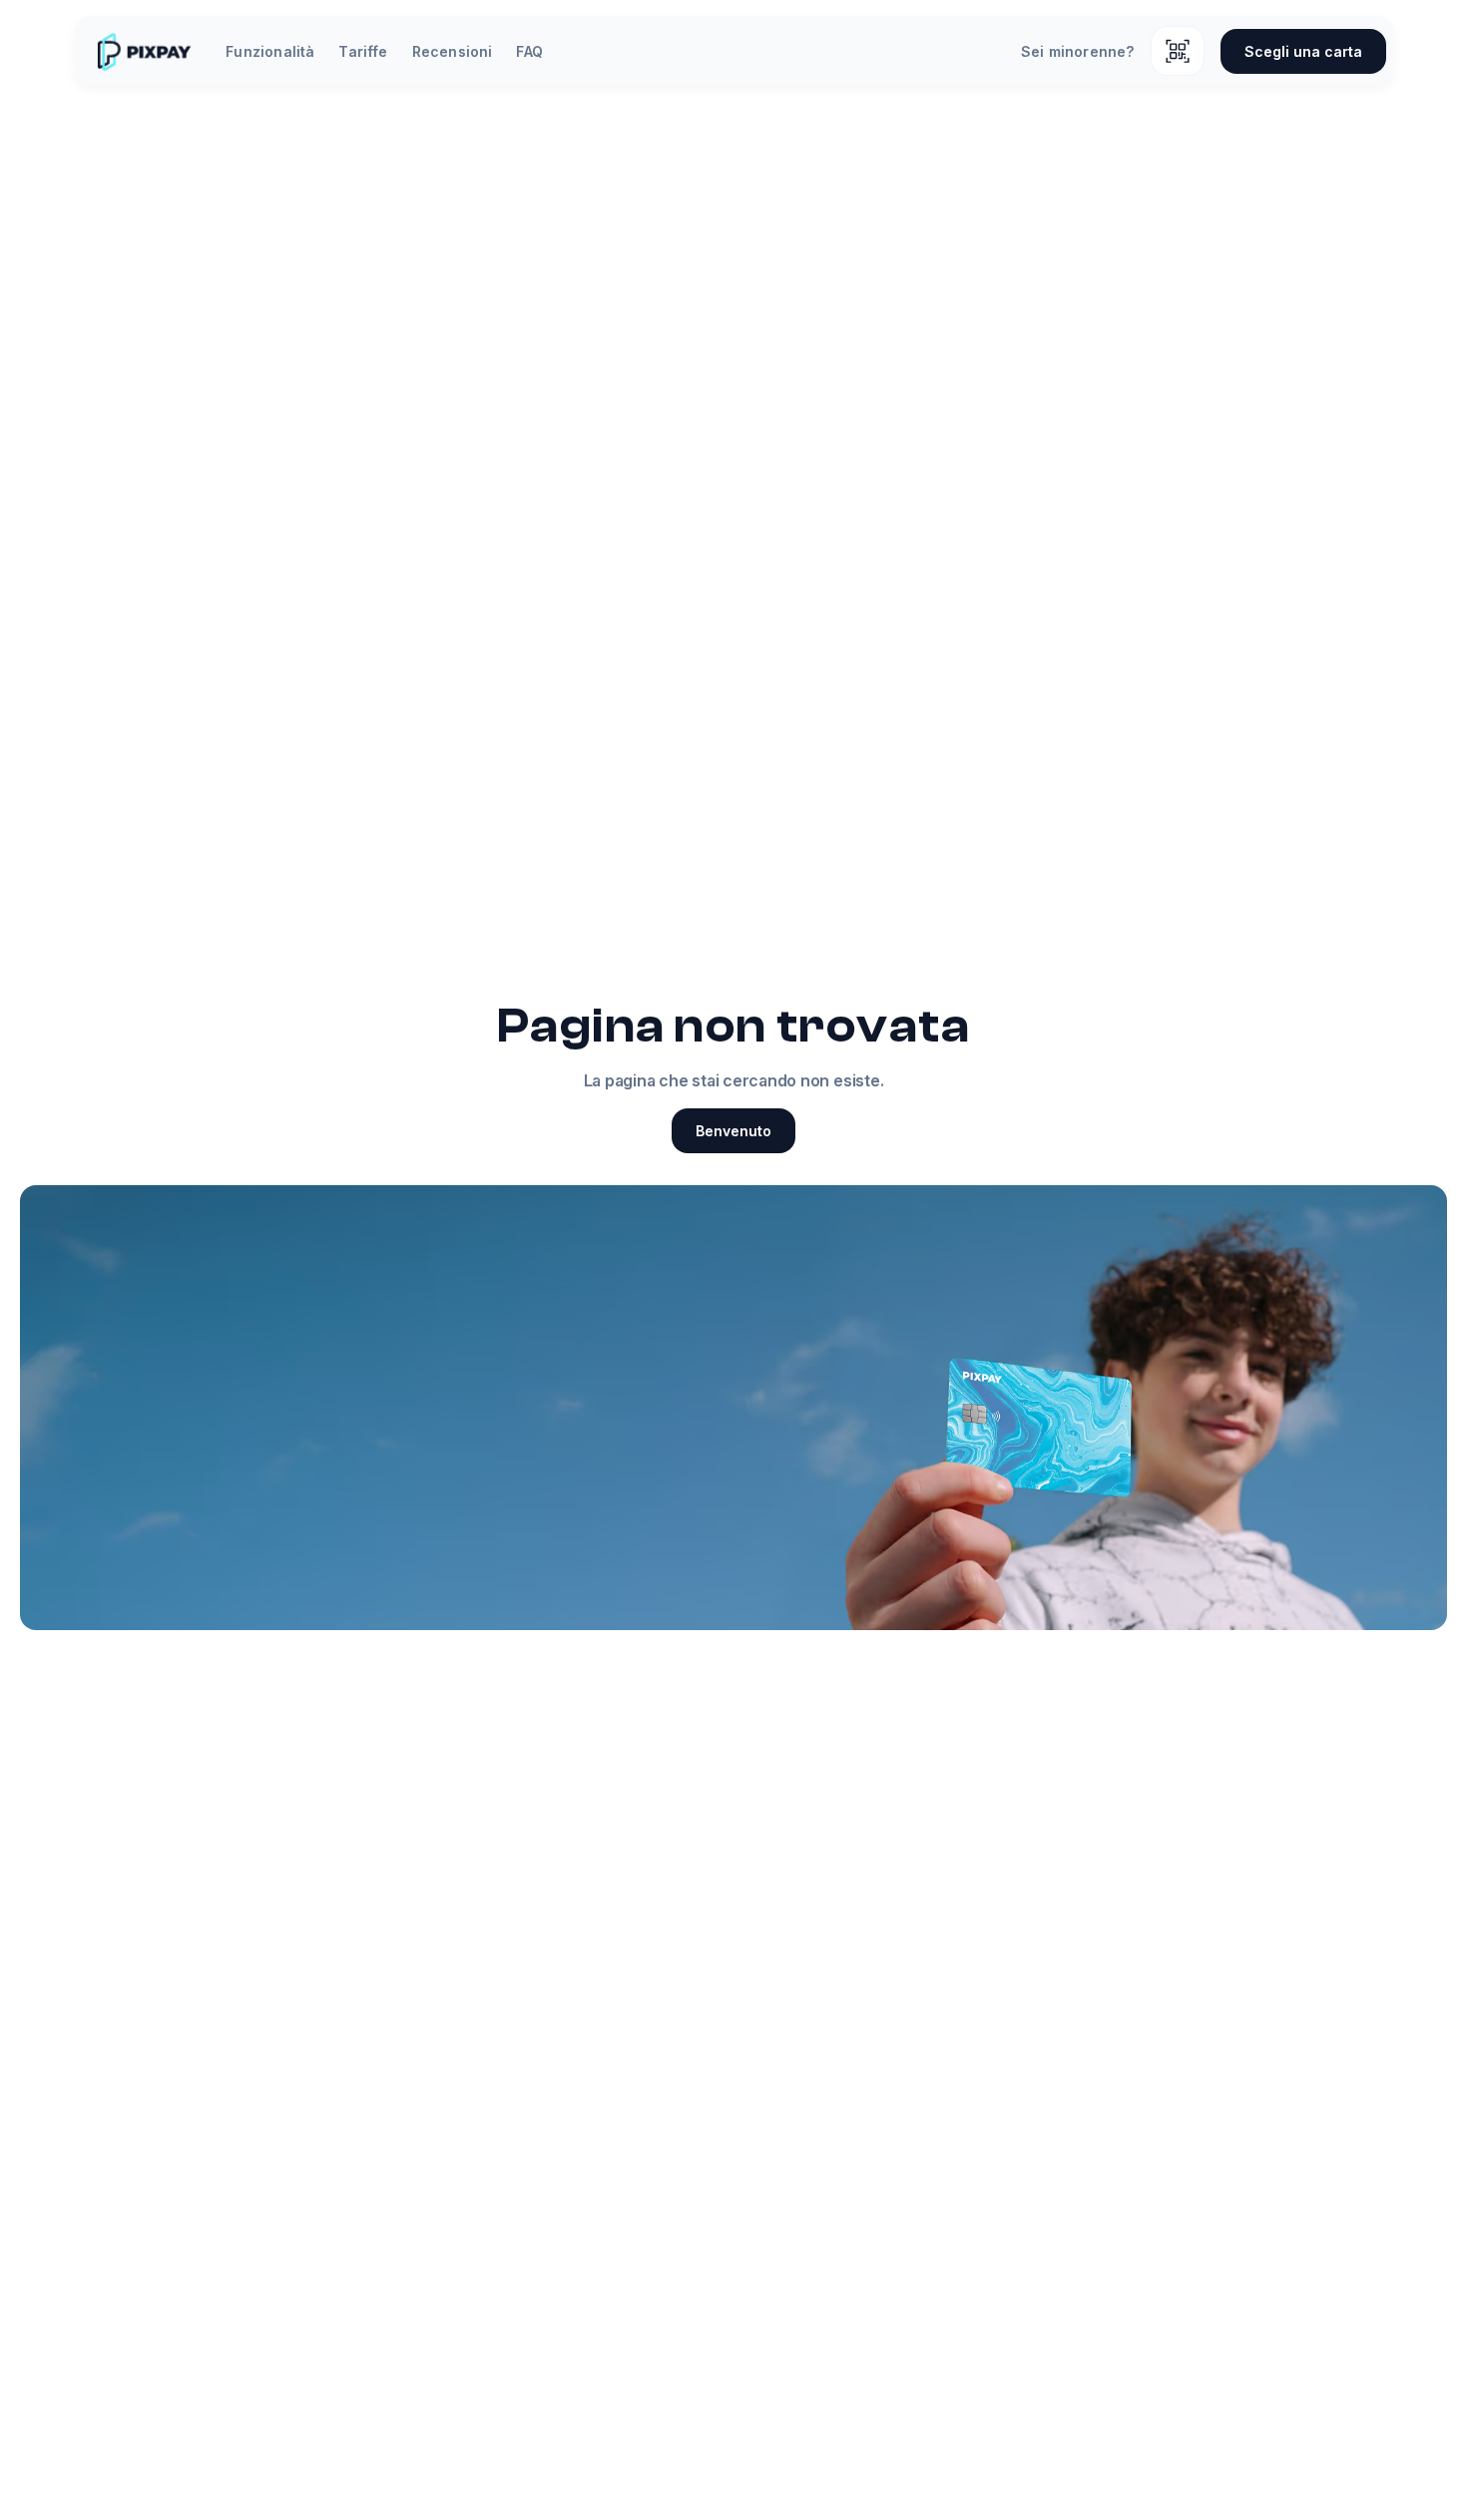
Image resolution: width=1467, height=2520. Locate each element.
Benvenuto (733, 1131)
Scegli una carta (1303, 51)
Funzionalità (270, 51)
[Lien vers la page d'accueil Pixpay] (144, 51)
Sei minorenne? (1077, 51)
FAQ (529, 51)
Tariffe (363, 51)
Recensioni (453, 51)
